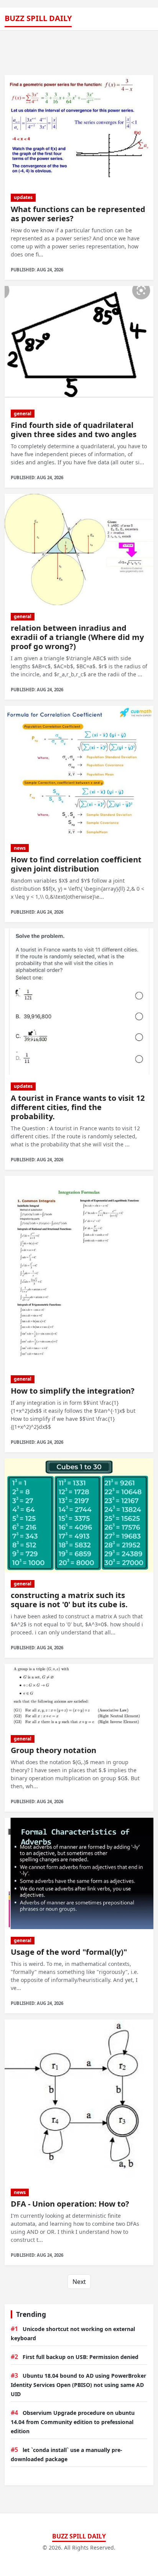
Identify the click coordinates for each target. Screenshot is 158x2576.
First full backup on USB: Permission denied (81, 2357)
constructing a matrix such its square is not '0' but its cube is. (69, 1600)
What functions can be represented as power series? (78, 214)
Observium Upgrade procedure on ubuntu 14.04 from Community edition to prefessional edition (73, 2422)
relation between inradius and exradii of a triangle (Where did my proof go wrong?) (77, 637)
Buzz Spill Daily (38, 18)
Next (79, 2282)
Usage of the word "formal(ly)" (69, 1952)
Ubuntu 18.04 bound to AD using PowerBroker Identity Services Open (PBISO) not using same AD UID (78, 2385)
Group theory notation (53, 1750)
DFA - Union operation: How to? (70, 2204)
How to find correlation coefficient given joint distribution (76, 864)
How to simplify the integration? (73, 1391)
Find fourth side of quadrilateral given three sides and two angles (74, 430)
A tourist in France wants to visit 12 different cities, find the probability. (78, 1107)
